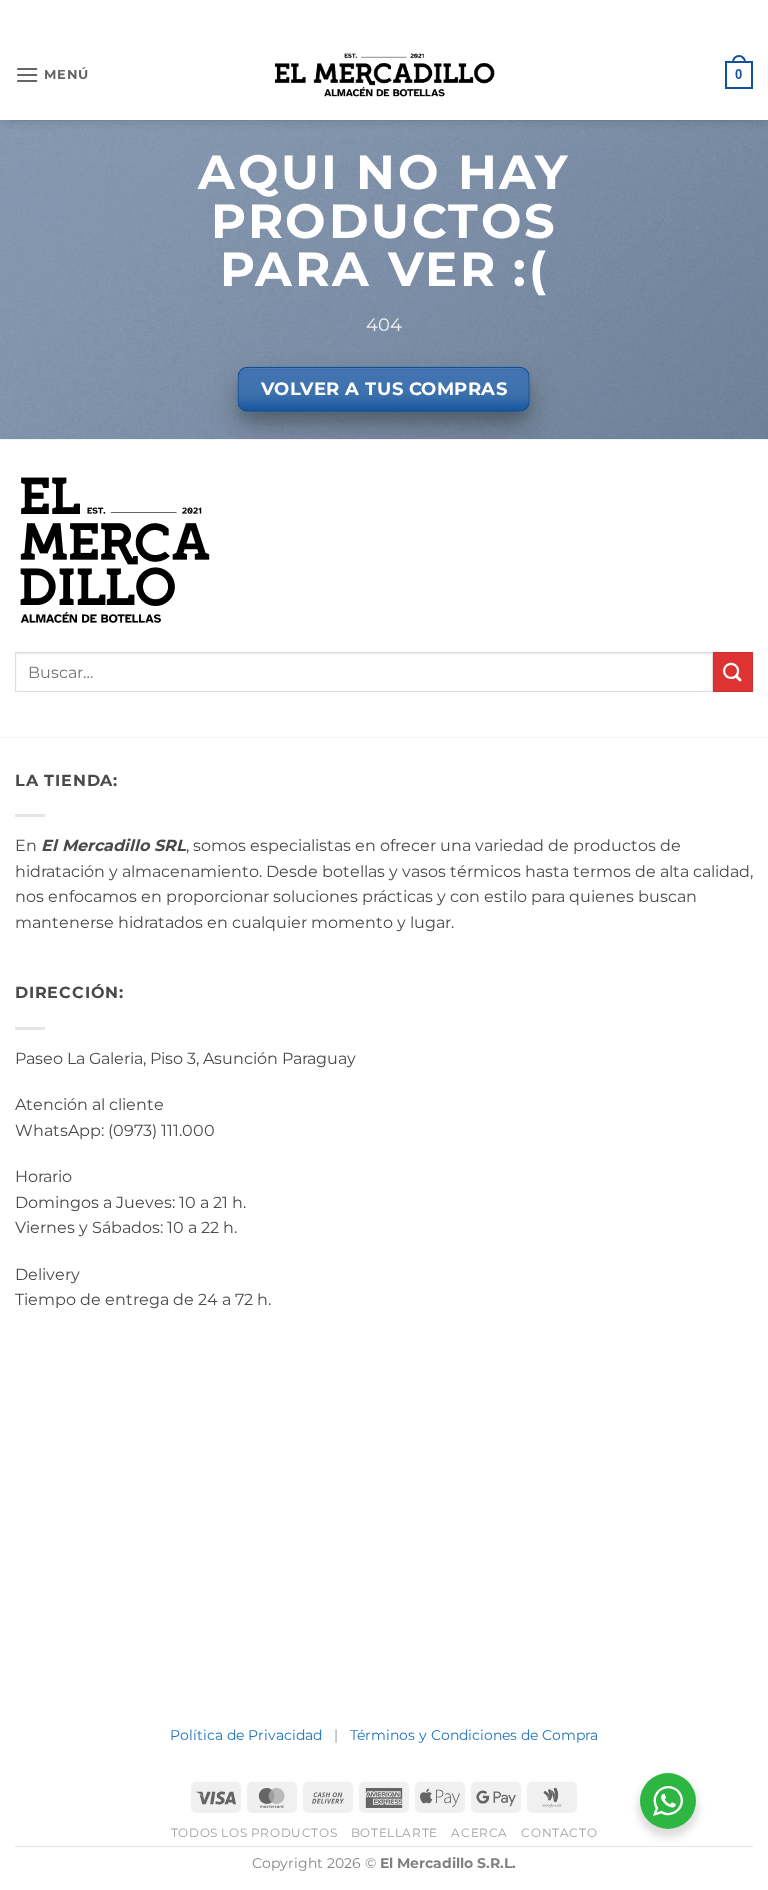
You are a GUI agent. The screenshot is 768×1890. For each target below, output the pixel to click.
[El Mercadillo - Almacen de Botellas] (384, 75)
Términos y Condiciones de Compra (474, 1735)
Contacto (559, 1832)
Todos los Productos (254, 1832)
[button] (52, 74)
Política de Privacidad (246, 1735)
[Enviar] (733, 671)
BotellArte (394, 1832)
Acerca (479, 1832)
